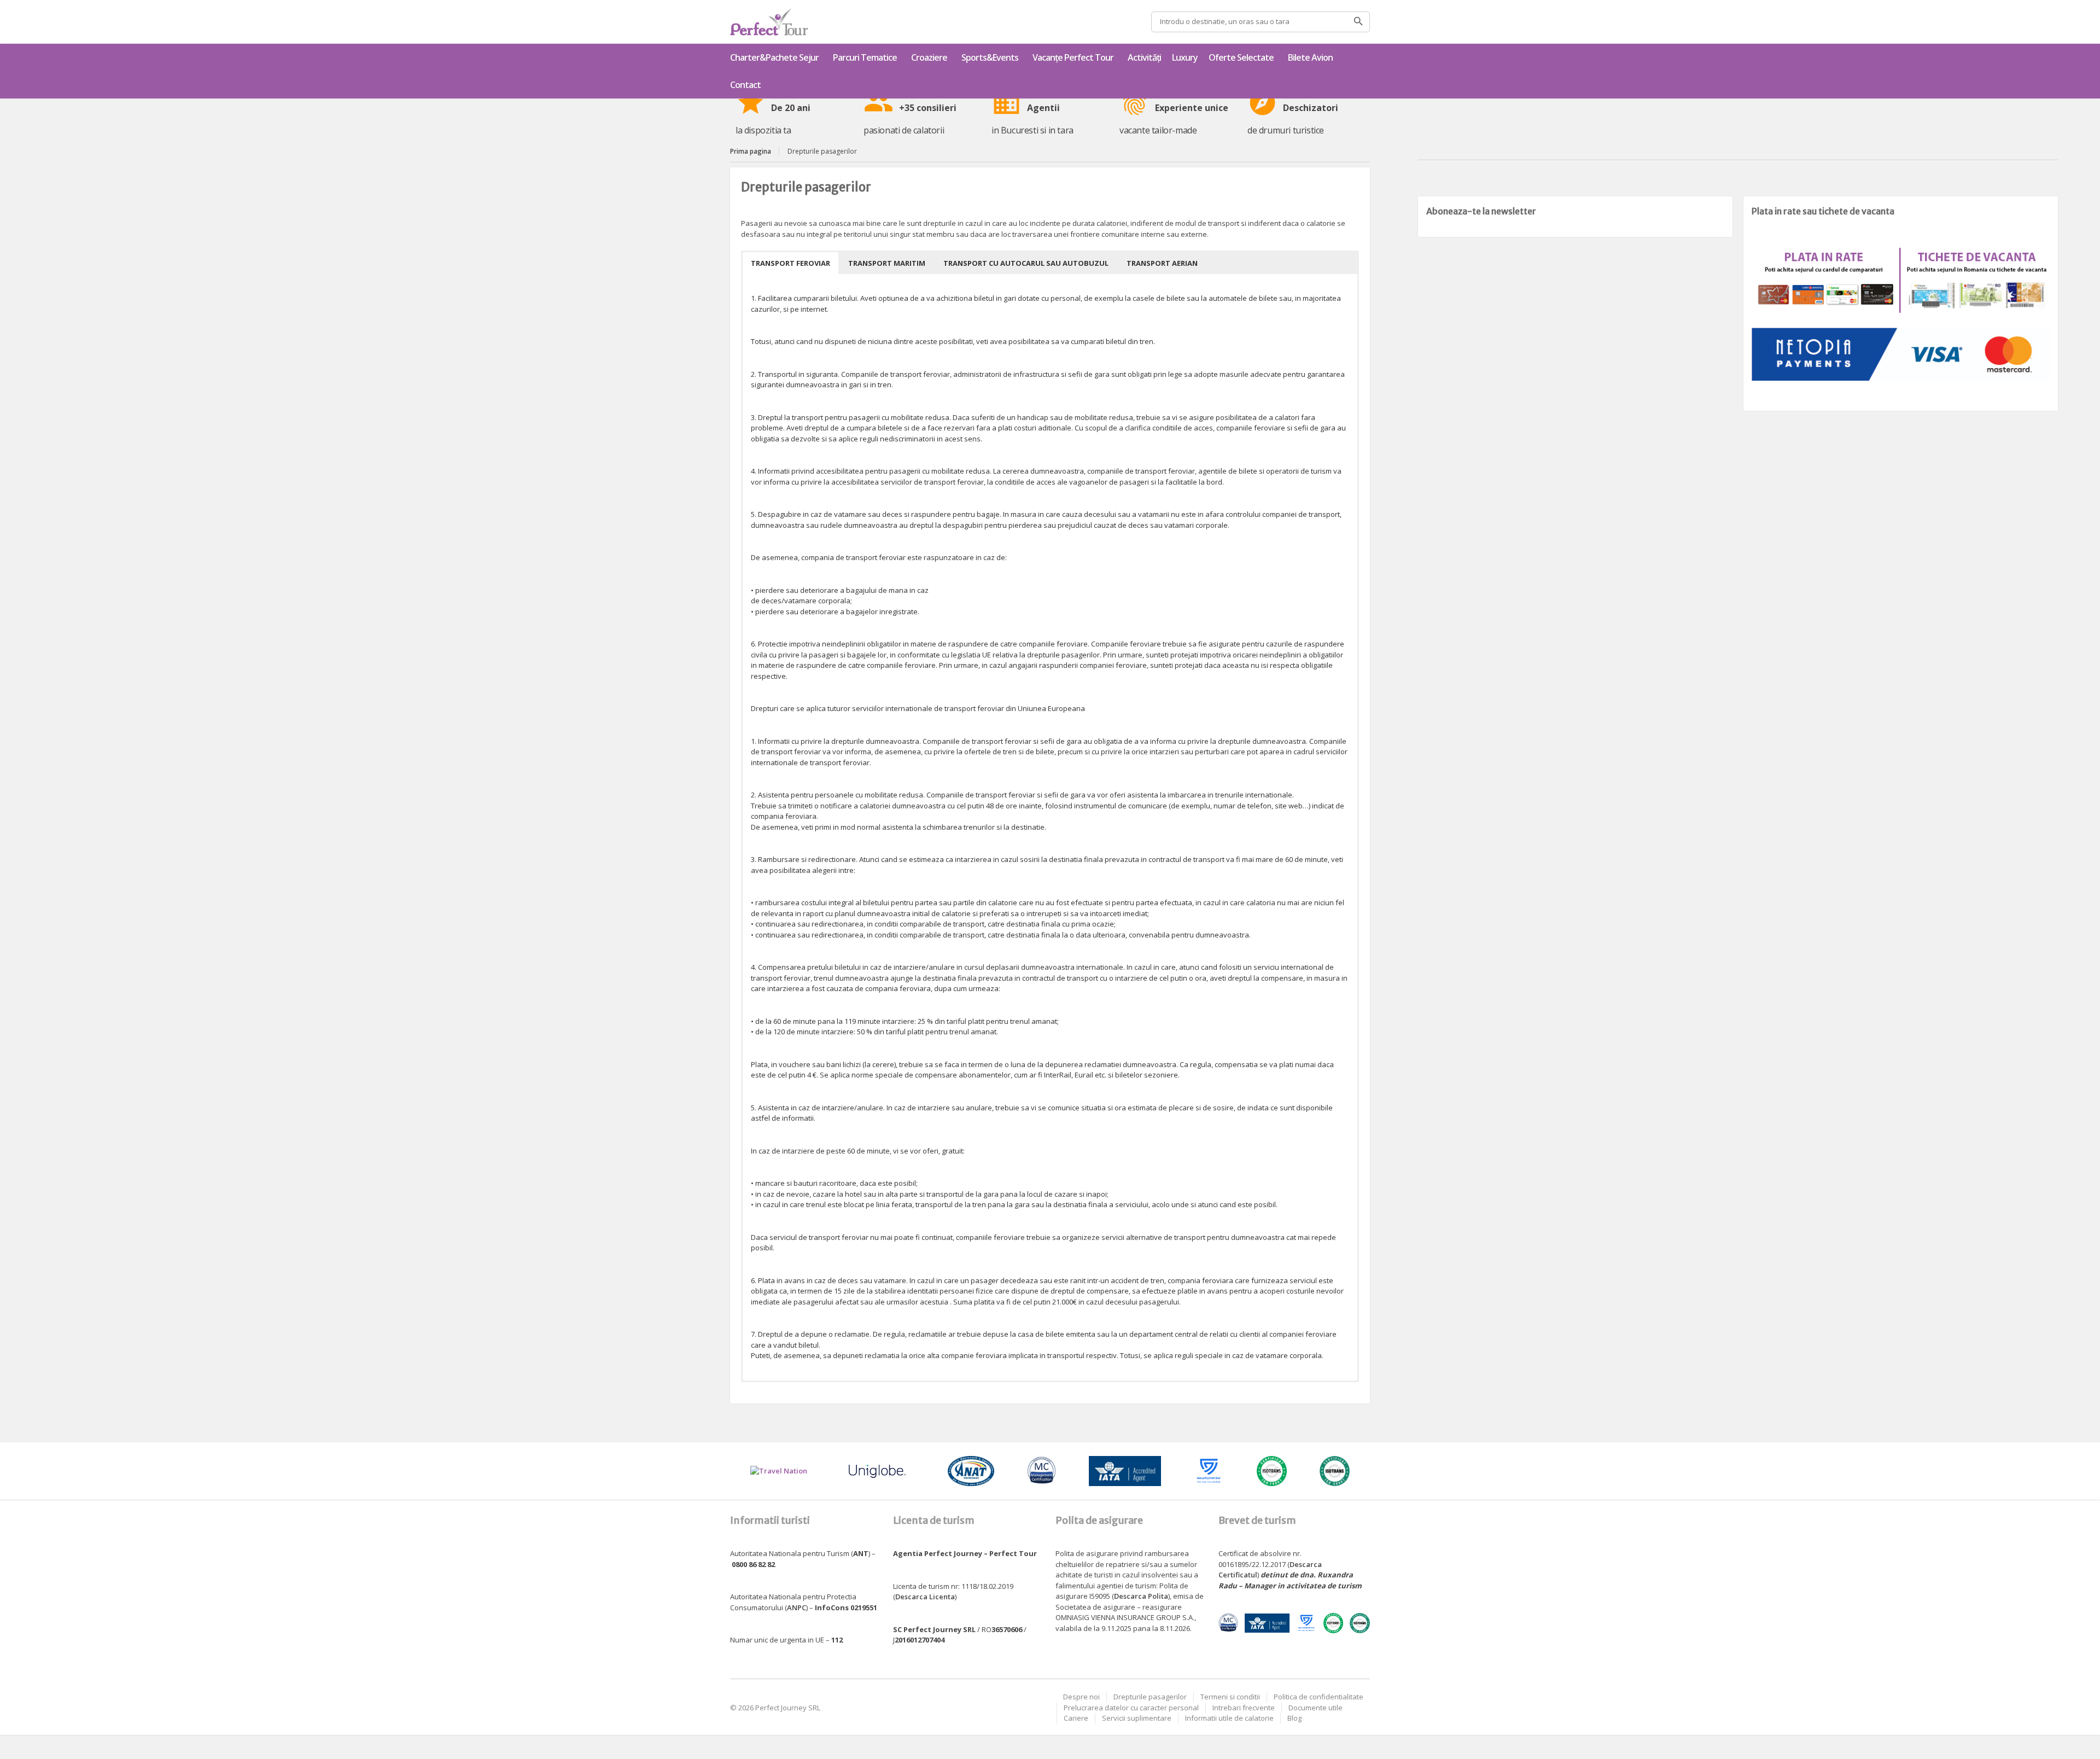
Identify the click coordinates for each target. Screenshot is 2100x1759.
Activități (1144, 57)
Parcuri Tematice (865, 57)
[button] (791, 263)
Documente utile (1316, 1708)
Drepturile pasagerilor (1150, 1697)
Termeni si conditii (1230, 1697)
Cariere (1076, 1718)
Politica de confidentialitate (1319, 1697)
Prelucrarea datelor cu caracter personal (1131, 1708)
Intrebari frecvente (1244, 1708)
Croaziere (929, 57)
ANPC (797, 1607)
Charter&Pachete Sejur (774, 57)
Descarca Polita (1141, 1596)
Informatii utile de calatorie (1229, 1718)
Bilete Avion (1310, 57)
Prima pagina (751, 151)
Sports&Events (990, 57)
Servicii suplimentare (1137, 1718)
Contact (745, 85)
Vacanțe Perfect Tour (1073, 57)
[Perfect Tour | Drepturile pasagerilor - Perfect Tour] (769, 22)
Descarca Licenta (925, 1597)
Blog (1294, 1718)
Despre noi (1081, 1697)
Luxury (1185, 57)
